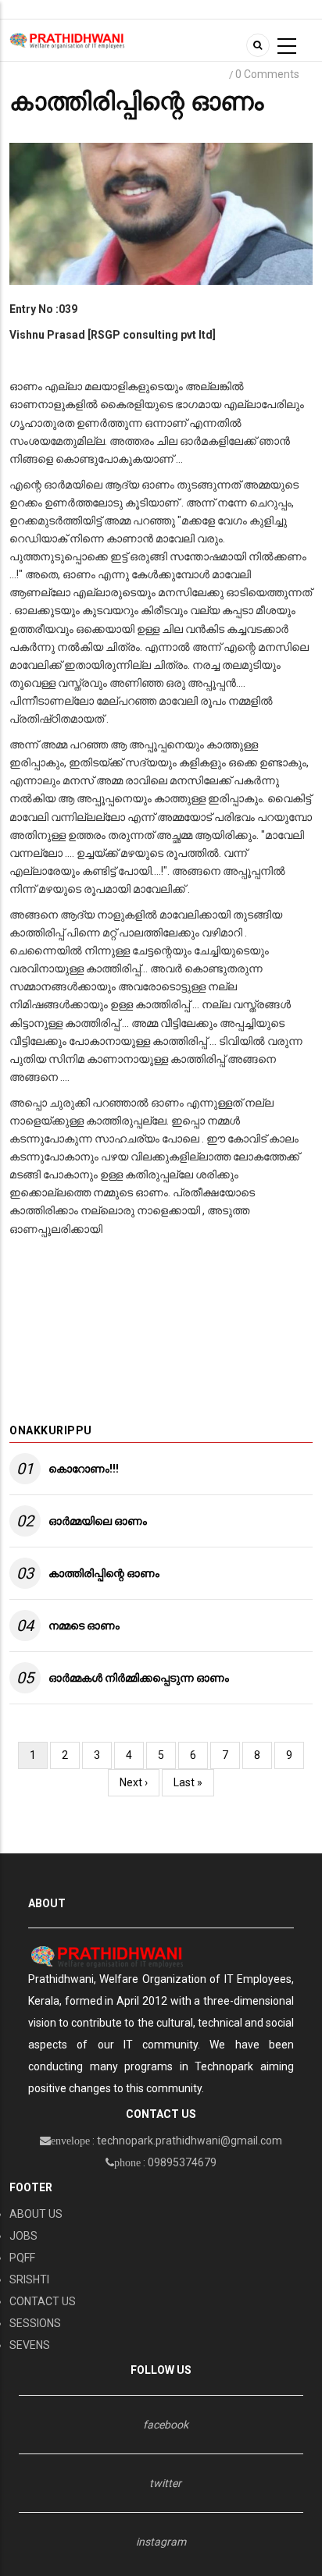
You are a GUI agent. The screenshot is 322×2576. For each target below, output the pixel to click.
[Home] (67, 40)
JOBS (23, 2236)
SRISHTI (29, 2279)
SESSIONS (35, 2323)
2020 (209, 75)
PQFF (22, 2258)
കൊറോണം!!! (84, 1469)
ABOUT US (36, 2214)
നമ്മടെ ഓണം (84, 1626)
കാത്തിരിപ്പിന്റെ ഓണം (104, 1573)
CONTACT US (43, 2301)
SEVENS (30, 2345)
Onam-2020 (155, 75)
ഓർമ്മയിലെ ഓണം (98, 1521)
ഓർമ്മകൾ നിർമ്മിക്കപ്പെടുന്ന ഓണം (139, 1678)
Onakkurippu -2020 (64, 75)
